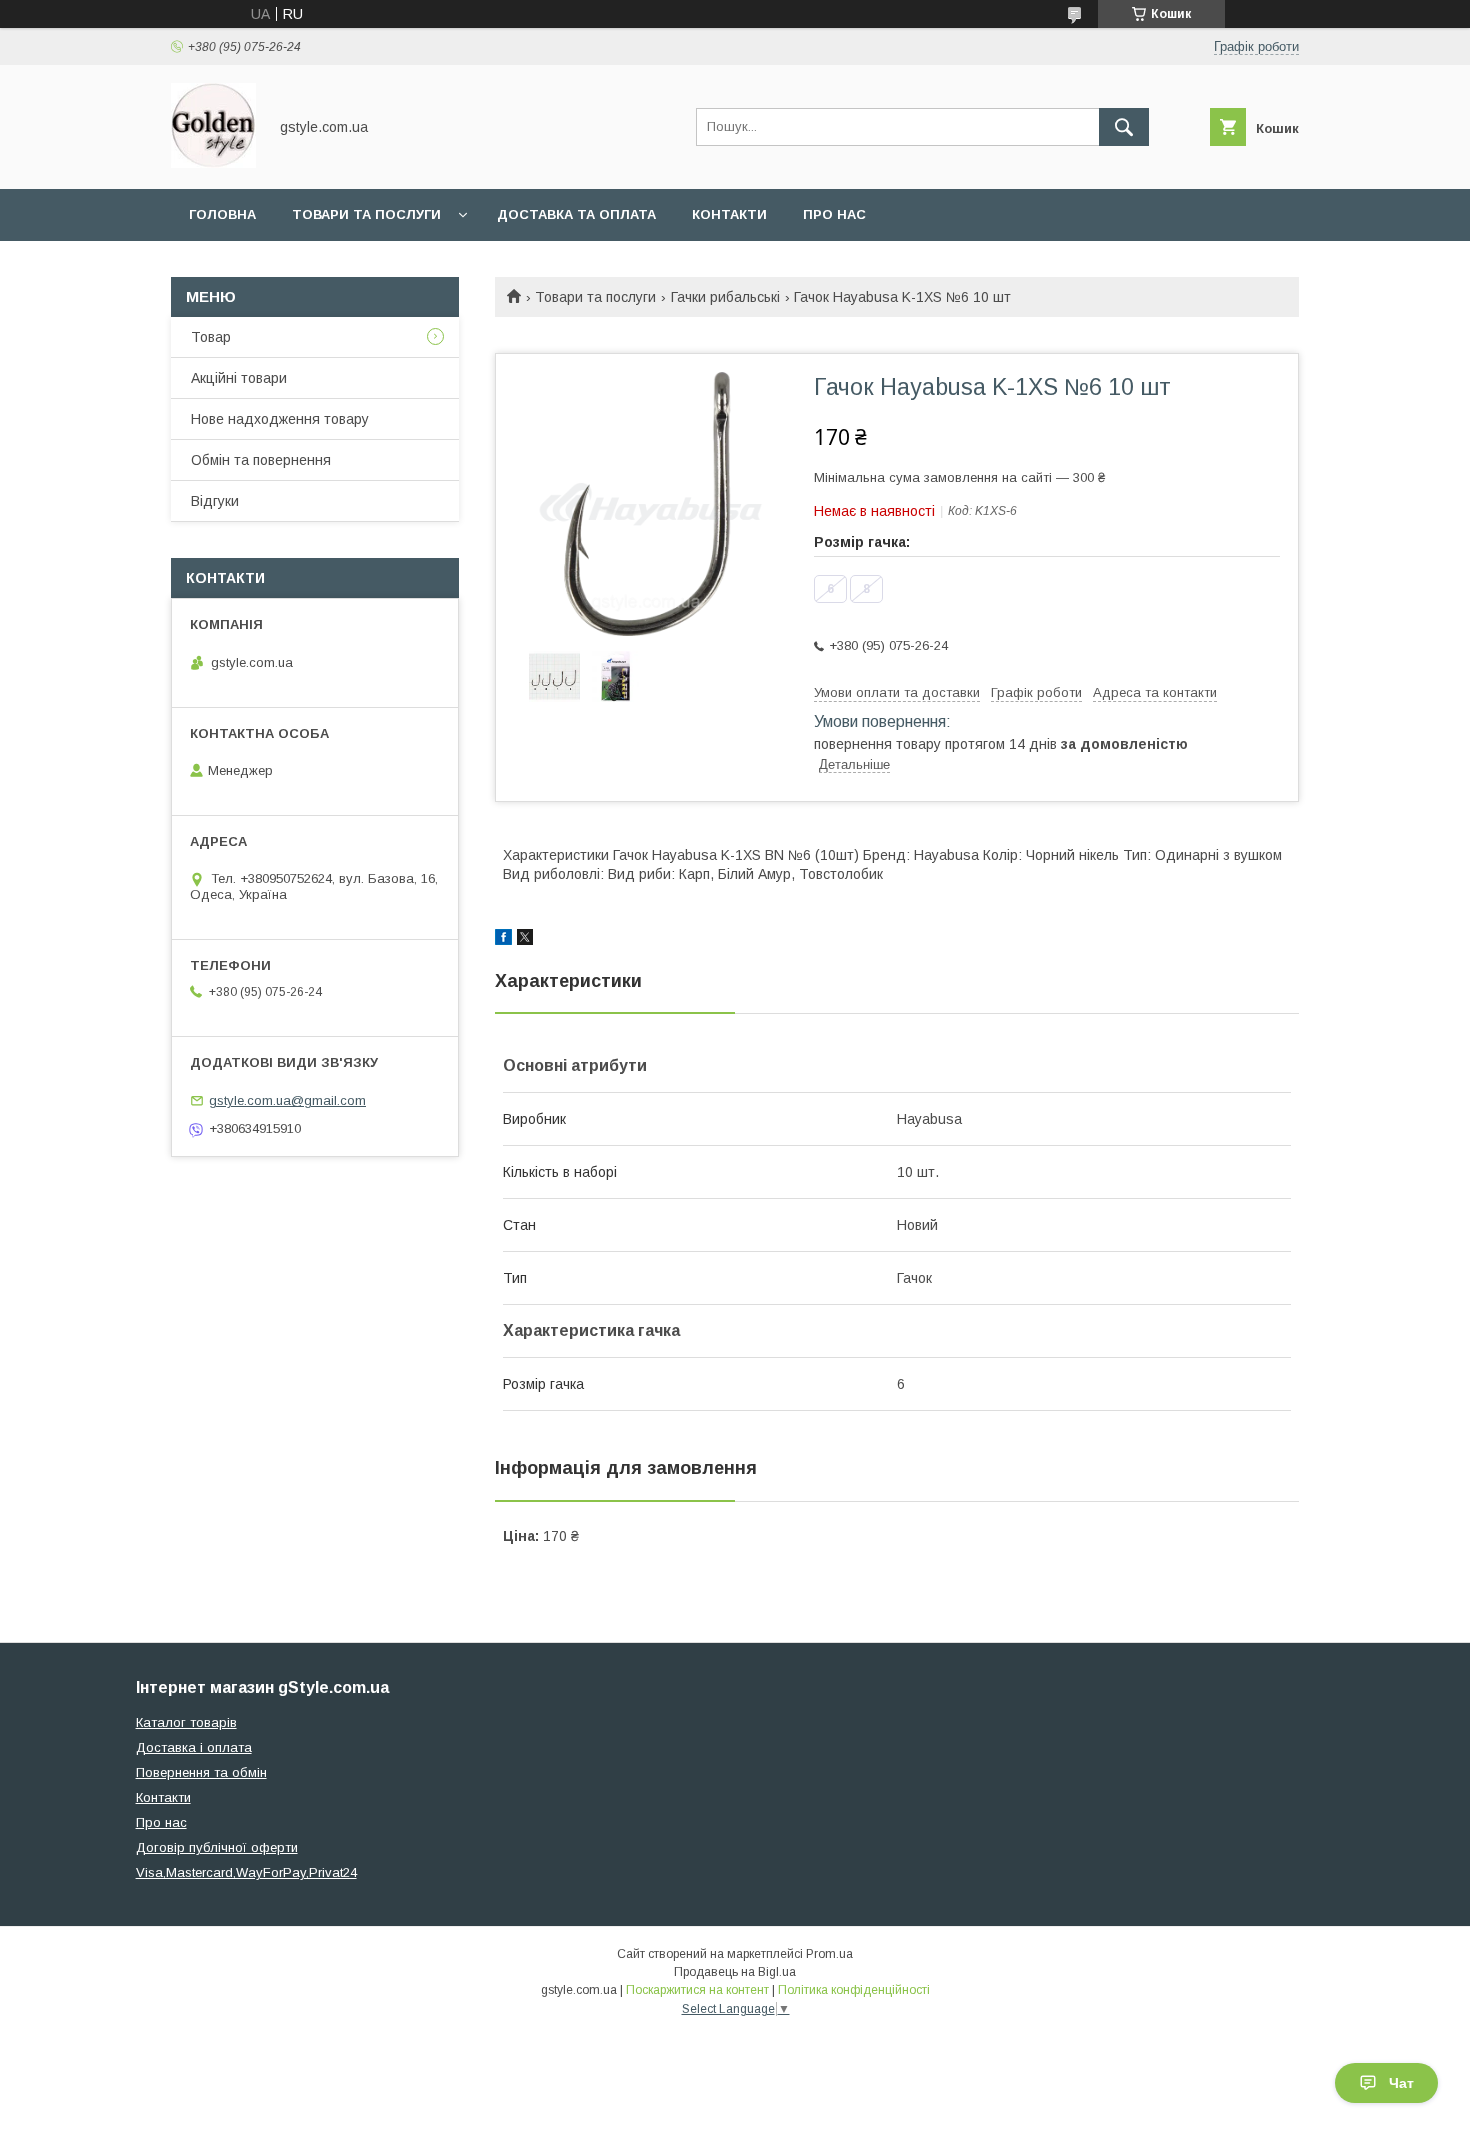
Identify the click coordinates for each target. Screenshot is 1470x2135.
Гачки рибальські (725, 297)
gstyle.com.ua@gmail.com (287, 1100)
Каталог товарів (186, 1722)
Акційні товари (239, 378)
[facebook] (503, 940)
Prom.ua (829, 1954)
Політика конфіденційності (854, 1990)
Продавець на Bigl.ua (735, 1972)
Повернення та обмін (201, 1772)
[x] (525, 940)
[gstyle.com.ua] (213, 163)
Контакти (729, 214)
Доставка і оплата (194, 1747)
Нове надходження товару (280, 419)
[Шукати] (1124, 127)
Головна (222, 214)
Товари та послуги (366, 214)
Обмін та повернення (261, 460)
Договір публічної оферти (217, 1847)
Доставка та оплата (576, 214)
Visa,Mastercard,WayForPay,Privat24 (246, 1872)
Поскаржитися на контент (697, 1990)
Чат (1401, 2083)
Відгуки (215, 501)
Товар (211, 337)
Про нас (834, 214)
